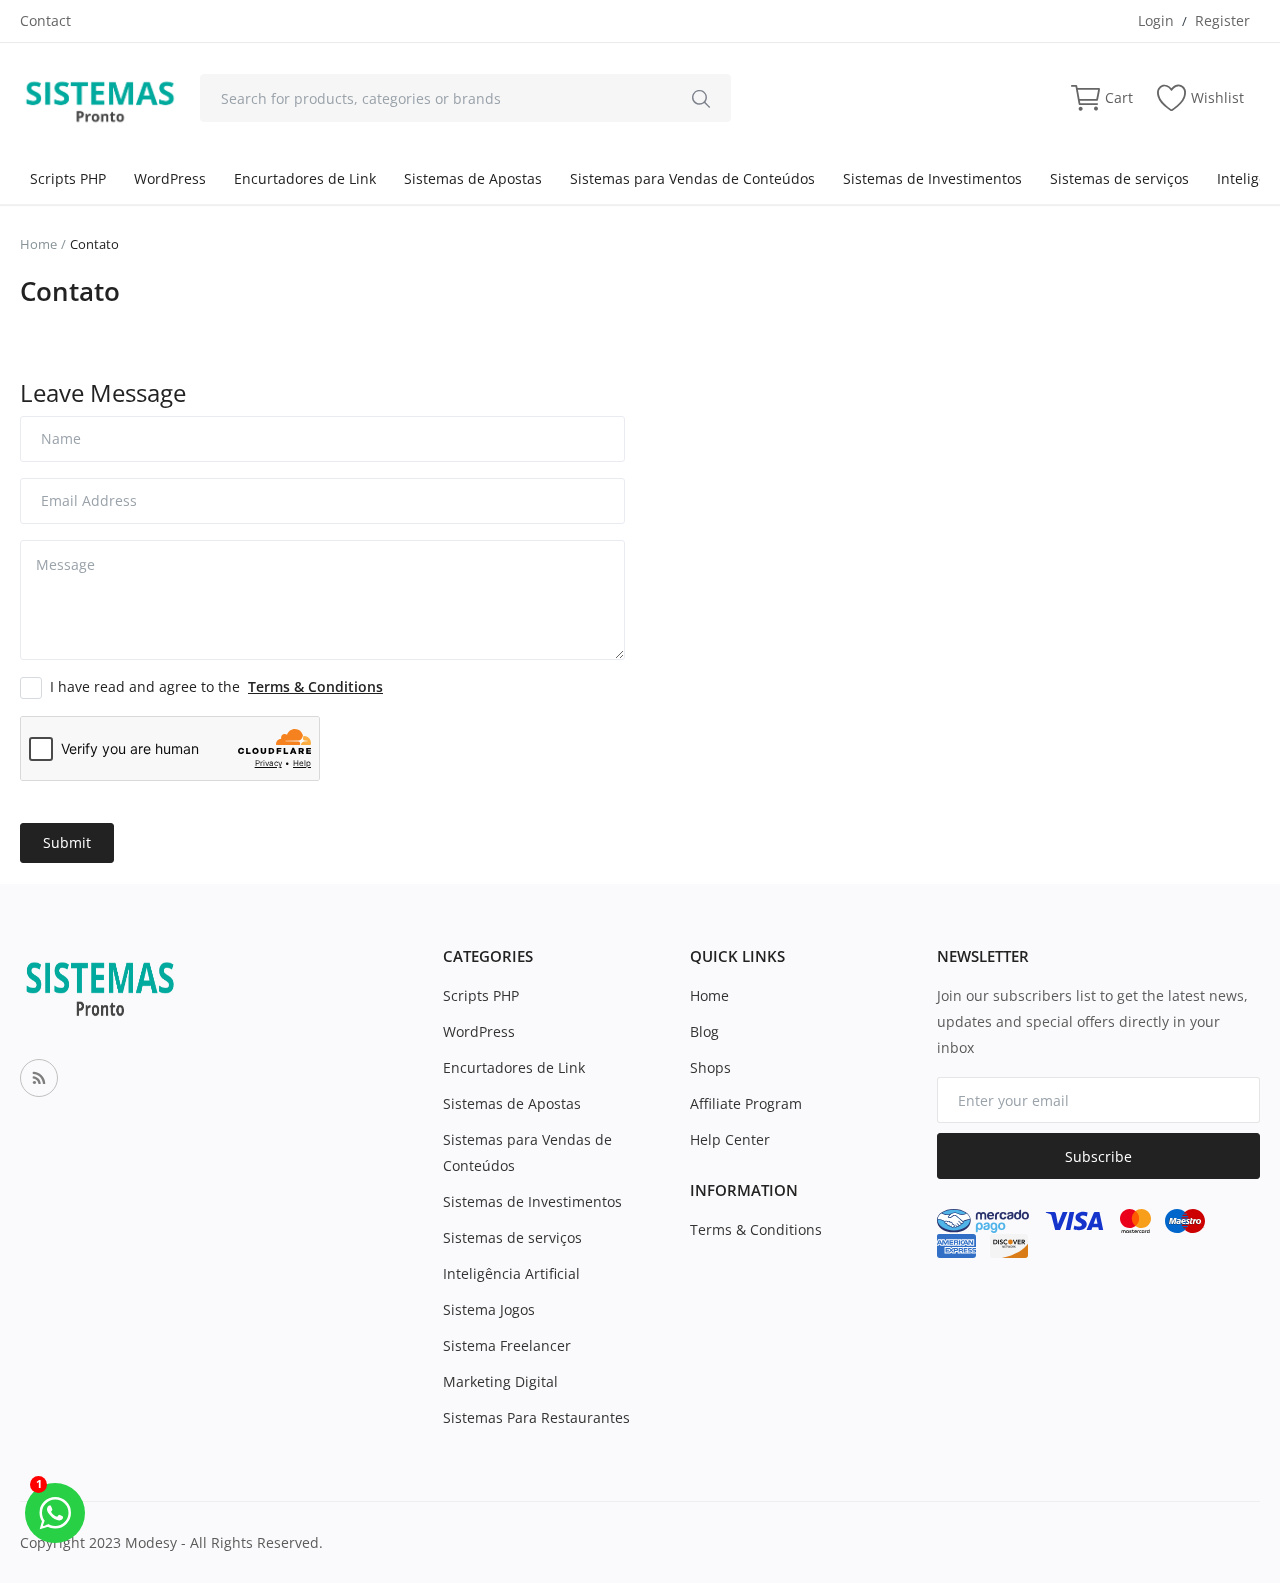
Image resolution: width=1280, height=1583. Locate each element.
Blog (704, 1031)
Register (1222, 20)
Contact (45, 20)
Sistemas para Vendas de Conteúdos (692, 178)
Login (1156, 20)
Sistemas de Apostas (473, 178)
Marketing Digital (500, 1381)
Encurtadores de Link (305, 178)
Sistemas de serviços (1119, 178)
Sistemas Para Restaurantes (536, 1417)
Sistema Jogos (489, 1309)
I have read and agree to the (216, 686)
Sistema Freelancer (507, 1345)
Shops (710, 1067)
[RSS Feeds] (39, 1078)
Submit (67, 842)
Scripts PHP (68, 178)
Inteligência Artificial (511, 1273)
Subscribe (1098, 1156)
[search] (701, 98)
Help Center (730, 1139)
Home (38, 244)
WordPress (170, 178)
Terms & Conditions (756, 1229)
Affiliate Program (746, 1103)
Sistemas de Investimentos (932, 178)
